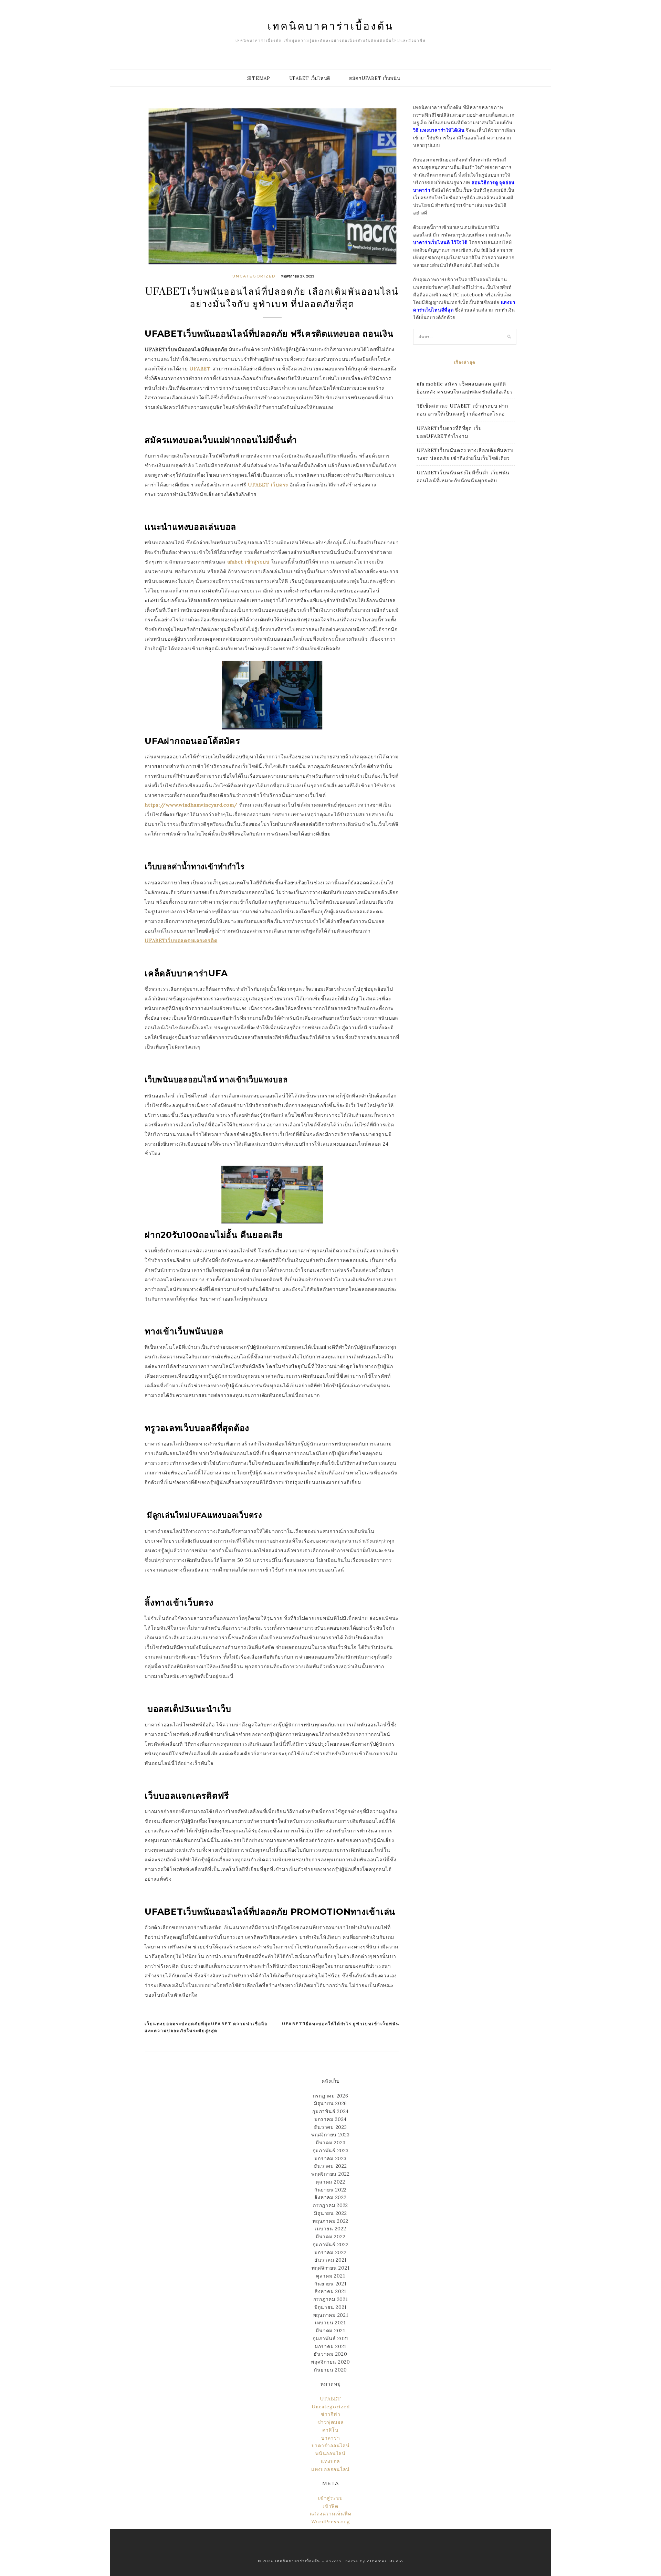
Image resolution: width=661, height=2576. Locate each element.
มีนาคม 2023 (331, 2143)
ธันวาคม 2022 (330, 2166)
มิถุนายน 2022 (330, 2213)
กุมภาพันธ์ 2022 (331, 2244)
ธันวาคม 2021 (330, 2260)
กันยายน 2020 (330, 2370)
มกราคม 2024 (330, 2119)
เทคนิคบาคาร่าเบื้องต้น (331, 25)
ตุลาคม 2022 (330, 2182)
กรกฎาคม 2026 (331, 2096)
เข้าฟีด (330, 2506)
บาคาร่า (331, 2438)
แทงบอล (330, 2461)
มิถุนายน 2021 (330, 2307)
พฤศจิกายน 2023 (330, 2135)
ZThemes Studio (385, 2561)
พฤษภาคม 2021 (331, 2315)
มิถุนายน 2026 (330, 2103)
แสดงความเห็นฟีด (331, 2514)
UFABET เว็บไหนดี (310, 78)
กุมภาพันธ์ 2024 (330, 2111)
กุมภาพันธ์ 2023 (331, 2151)
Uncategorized (254, 276)
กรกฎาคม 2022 (330, 2205)
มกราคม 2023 (330, 2158)
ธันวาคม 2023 (330, 2127)
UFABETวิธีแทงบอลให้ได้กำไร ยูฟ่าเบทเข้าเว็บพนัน (341, 2024)
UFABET (330, 2399)
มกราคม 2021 (330, 2346)
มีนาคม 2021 (330, 2331)
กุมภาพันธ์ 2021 (330, 2338)
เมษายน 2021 (330, 2323)
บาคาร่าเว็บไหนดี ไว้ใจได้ (440, 243)
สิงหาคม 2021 (330, 2291)
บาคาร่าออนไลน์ (331, 2446)
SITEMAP (259, 78)
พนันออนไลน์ (330, 2453)
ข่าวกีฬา (331, 2414)
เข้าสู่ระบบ (330, 2498)
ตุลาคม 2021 (331, 2276)
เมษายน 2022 (330, 2229)
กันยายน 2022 (330, 2190)
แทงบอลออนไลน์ (330, 2469)
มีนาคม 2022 (331, 2237)
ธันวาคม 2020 (330, 2354)
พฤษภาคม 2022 (330, 2221)
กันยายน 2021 (330, 2284)
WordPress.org (331, 2522)
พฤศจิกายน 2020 (330, 2362)
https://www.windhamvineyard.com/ (191, 805)
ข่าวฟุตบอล (331, 2422)
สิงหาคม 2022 (330, 2197)
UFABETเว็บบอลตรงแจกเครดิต (181, 940)
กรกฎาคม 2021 (331, 2299)
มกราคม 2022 (330, 2252)
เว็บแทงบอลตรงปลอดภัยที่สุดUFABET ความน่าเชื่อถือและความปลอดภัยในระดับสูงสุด (206, 2027)
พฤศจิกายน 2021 (331, 2268)
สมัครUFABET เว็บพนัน (375, 78)
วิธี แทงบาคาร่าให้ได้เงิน (439, 130)
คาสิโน (330, 2430)
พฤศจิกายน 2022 (330, 2174)
